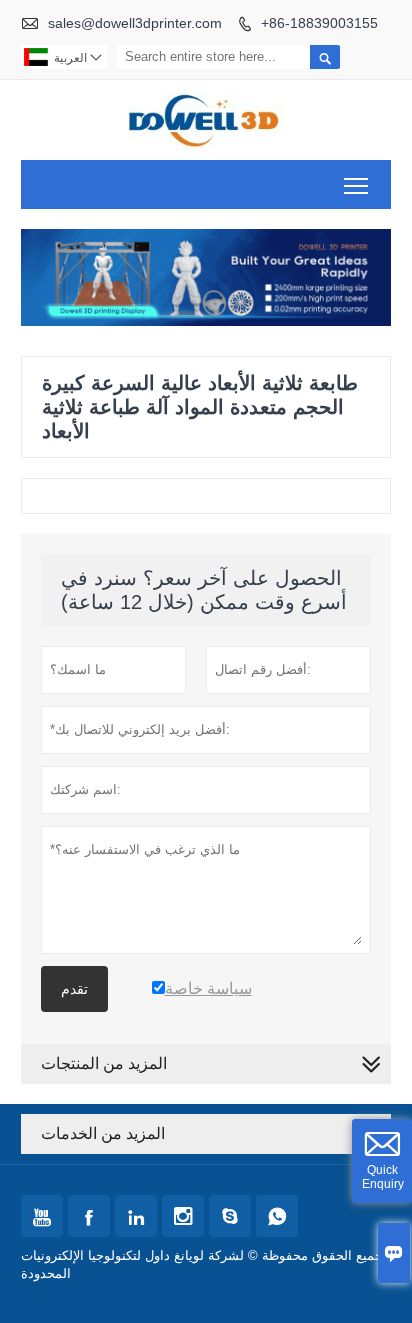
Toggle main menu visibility (356, 184)
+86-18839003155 (319, 23)
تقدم (74, 989)
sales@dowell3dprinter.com (135, 23)
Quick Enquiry (383, 1177)
